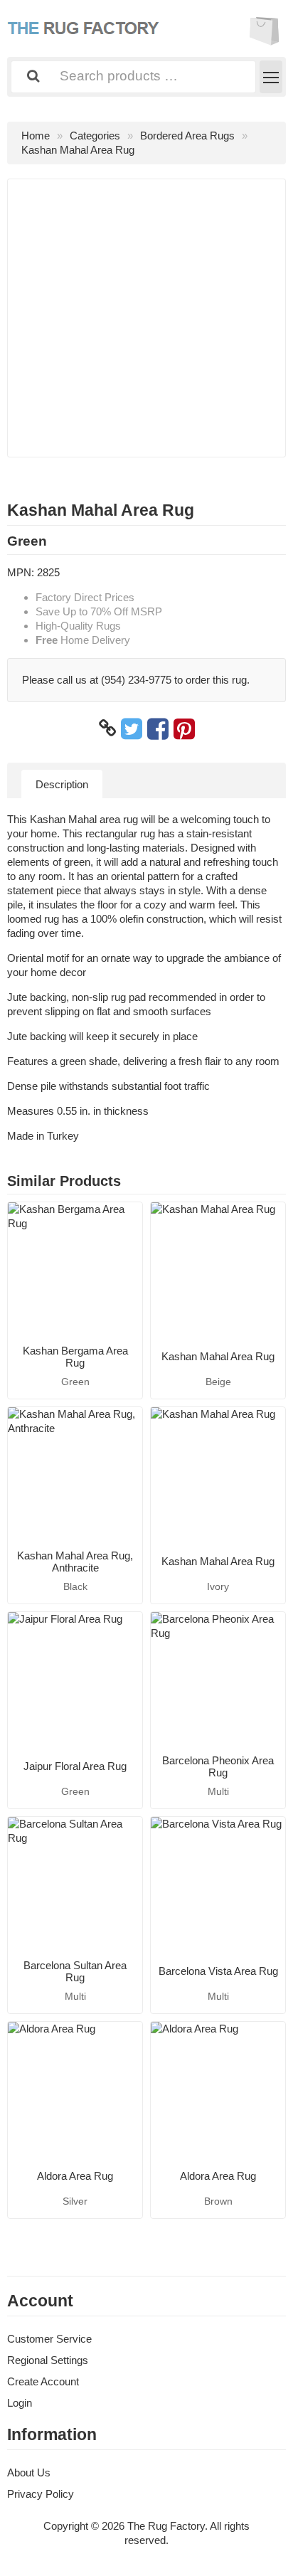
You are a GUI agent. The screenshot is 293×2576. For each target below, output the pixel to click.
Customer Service (49, 2339)
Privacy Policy (41, 2494)
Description (62, 784)
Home (36, 136)
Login (20, 2403)
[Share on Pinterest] (184, 728)
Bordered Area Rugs (187, 136)
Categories (95, 136)
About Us (29, 2472)
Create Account (43, 2381)
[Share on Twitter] (132, 728)
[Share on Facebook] (158, 728)
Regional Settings (48, 2360)
